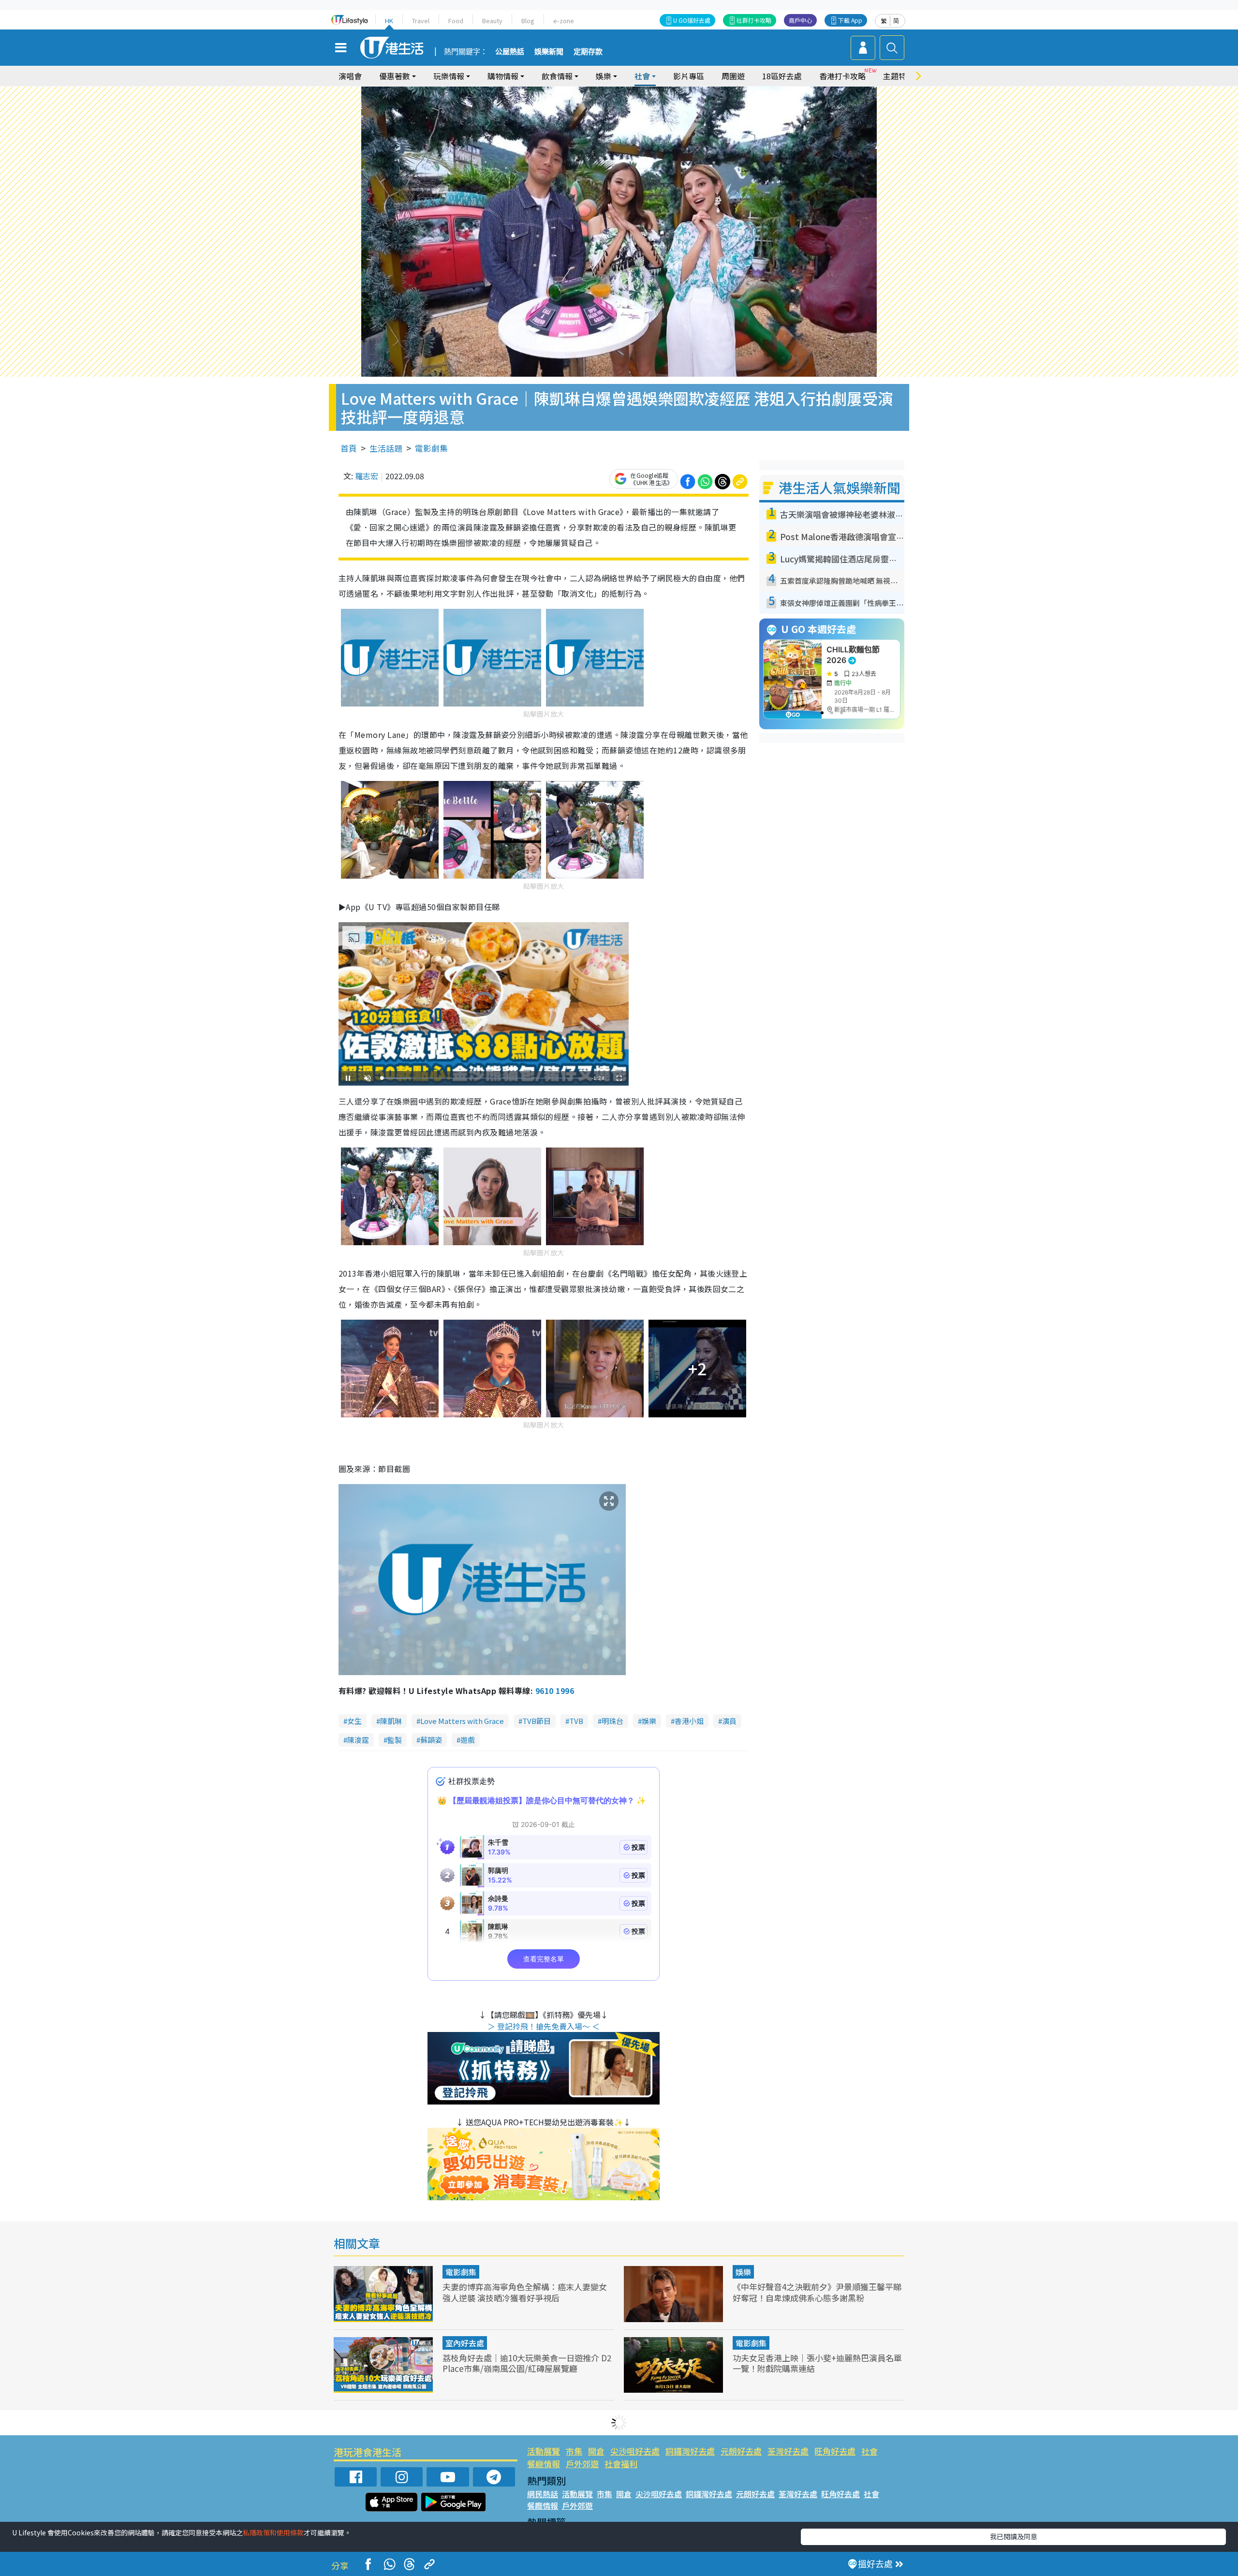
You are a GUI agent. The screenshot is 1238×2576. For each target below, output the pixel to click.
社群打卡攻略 (754, 20)
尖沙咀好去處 (635, 2451)
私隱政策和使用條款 (273, 2532)
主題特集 (899, 76)
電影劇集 (431, 448)
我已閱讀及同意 (1014, 2536)
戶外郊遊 (582, 2464)
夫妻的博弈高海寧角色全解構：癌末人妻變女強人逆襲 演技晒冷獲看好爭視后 (525, 2292)
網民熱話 (543, 2494)
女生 (354, 1721)
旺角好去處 (835, 2451)
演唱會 (350, 76)
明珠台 (612, 1721)
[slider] (482, 1078)
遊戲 (468, 1740)
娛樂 (649, 1721)
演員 (729, 1721)
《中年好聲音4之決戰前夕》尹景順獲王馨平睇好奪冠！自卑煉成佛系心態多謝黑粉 (817, 2292)
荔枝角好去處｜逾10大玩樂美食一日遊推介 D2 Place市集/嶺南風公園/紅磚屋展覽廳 (527, 2363)
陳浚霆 (358, 1740)
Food (456, 21)
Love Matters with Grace (462, 1721)
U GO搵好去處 (692, 20)
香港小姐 (689, 1721)
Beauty (492, 21)
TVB (576, 1721)
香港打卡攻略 (842, 76)
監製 (395, 1740)
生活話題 (386, 448)
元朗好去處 (741, 2451)
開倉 (596, 2451)
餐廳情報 (544, 2464)
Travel (421, 21)
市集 (574, 2451)
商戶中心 (800, 20)
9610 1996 (555, 1691)
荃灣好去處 (788, 2451)
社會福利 (621, 2464)
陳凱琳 (391, 1721)
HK (389, 21)
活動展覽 (544, 2451)
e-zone (564, 21)
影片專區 (689, 76)
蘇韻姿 (431, 1740)
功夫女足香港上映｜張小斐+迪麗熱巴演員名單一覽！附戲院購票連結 (817, 2363)
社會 (870, 2451)
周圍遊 (733, 76)
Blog (528, 21)
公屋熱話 (510, 52)
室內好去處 (465, 2343)
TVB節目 (537, 1721)
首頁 (349, 448)
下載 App (850, 20)
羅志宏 (367, 476)
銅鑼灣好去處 (690, 2451)
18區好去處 (782, 76)
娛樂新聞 (549, 52)
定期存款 (588, 52)
